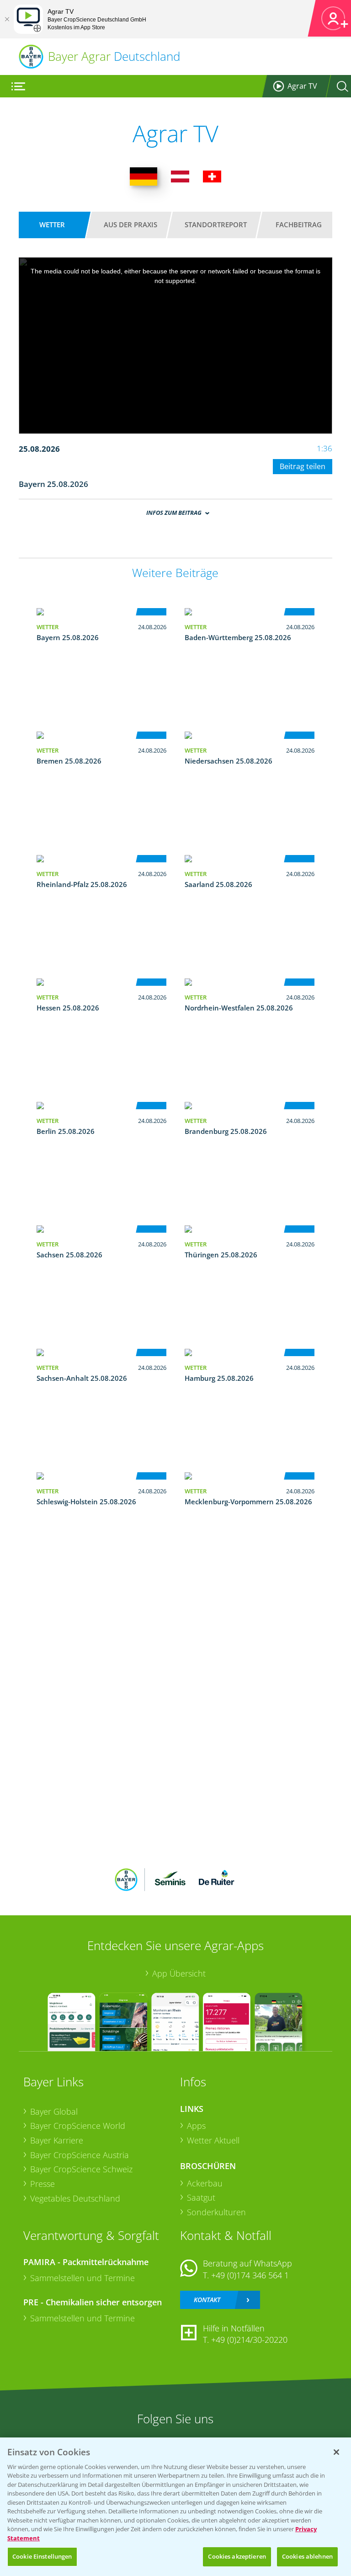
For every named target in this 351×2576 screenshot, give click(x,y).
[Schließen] (7, 19)
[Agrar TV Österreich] (180, 176)
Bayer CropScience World (78, 2126)
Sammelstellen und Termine (82, 2278)
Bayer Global (54, 2111)
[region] (175, 2507)
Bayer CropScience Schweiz (81, 2169)
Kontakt (207, 2300)
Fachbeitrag (299, 224)
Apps (196, 2126)
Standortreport (216, 224)
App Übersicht (179, 1973)
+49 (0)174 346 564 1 (250, 2275)
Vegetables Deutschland (75, 2198)
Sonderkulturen (216, 2212)
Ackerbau (205, 2183)
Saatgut (201, 2197)
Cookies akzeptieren (237, 2556)
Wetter (52, 224)
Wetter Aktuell (213, 2140)
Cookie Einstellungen (42, 2556)
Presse (43, 2184)
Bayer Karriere (57, 2140)
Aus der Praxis (130, 224)
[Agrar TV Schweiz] (212, 176)
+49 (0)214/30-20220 (249, 2340)
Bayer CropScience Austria (80, 2155)
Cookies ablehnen (307, 2556)
